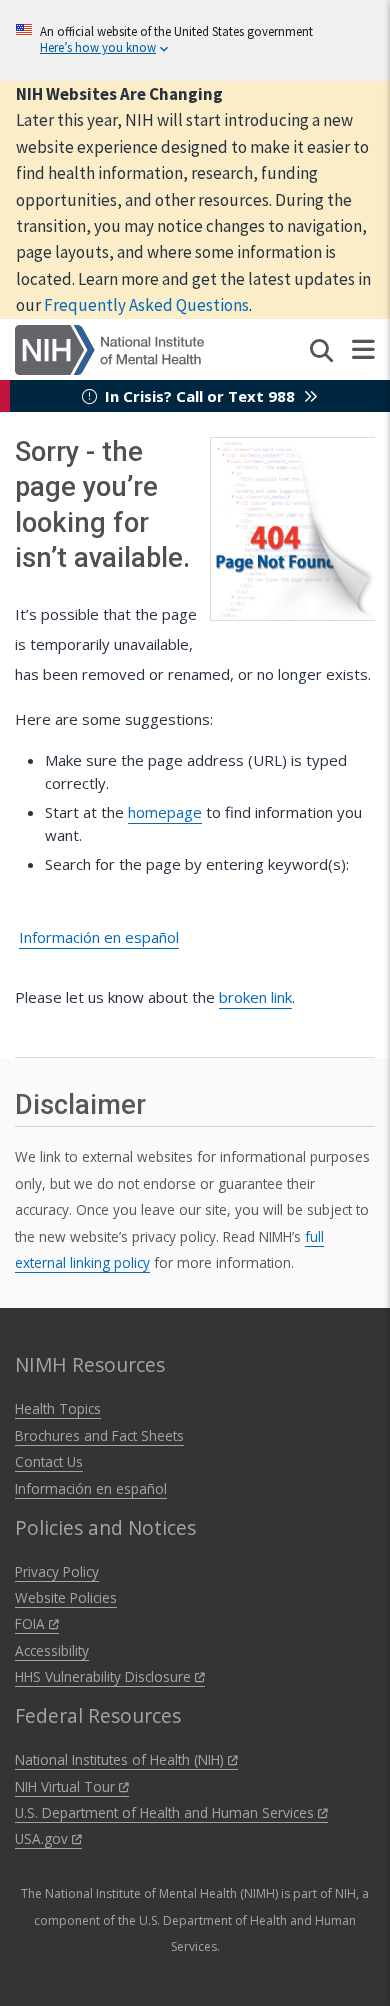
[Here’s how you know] (195, 40)
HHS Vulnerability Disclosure (105, 1676)
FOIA (32, 1623)
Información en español (99, 937)
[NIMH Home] (109, 348)
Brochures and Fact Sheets (99, 1435)
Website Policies (66, 1597)
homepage (165, 812)
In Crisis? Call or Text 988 (200, 396)
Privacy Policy (57, 1571)
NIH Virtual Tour (67, 1786)
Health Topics (58, 1408)
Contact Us (49, 1461)
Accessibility (52, 1650)
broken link (255, 997)
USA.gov (43, 1838)
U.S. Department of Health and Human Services (166, 1812)
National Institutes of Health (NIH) (121, 1759)
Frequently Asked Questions (146, 305)
